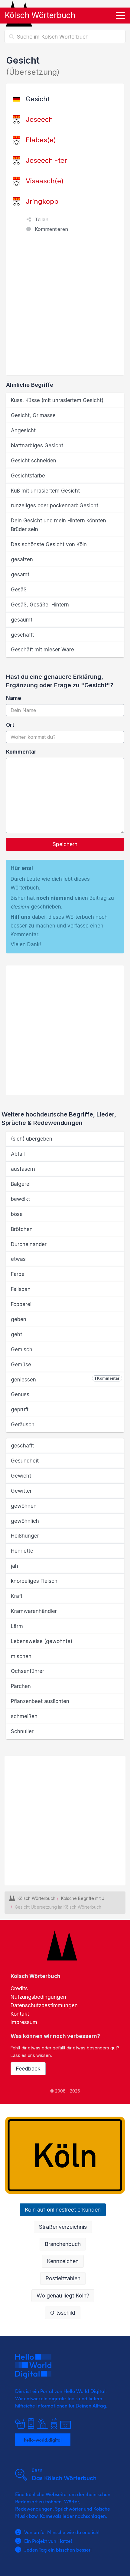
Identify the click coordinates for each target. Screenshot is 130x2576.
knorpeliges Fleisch (34, 1581)
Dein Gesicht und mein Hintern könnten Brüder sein (58, 525)
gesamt (20, 575)
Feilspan (21, 1289)
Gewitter (21, 1491)
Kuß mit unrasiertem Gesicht (45, 491)
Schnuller (22, 1731)
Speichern (65, 844)
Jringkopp (42, 201)
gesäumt (22, 620)
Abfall (18, 1154)
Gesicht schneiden (34, 461)
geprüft (20, 1409)
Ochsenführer (28, 1671)
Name (14, 698)
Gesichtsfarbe (28, 476)
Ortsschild (63, 2313)
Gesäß (19, 590)
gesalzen (22, 559)
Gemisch (22, 1349)
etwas (18, 1259)
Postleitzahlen (63, 2278)
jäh (15, 1566)
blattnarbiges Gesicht (37, 446)
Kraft (17, 1596)
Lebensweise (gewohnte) (42, 1641)
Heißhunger (25, 1536)
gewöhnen (24, 1506)
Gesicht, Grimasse (33, 415)
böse (17, 1214)
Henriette (22, 1551)
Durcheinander (29, 1244)
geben (19, 1319)
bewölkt (20, 1199)
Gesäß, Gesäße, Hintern (40, 605)
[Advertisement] (65, 307)
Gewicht (21, 1476)
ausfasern (23, 1169)
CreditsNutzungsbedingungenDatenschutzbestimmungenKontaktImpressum (44, 2005)
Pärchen (21, 1686)
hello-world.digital (43, 2440)
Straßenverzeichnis (63, 2227)
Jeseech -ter (46, 160)
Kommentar (21, 752)
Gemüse (21, 1365)
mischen (21, 1656)
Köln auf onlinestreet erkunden (63, 2210)
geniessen (65, 1379)
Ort (10, 725)
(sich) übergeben (32, 1139)
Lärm (17, 1626)
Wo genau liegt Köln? (63, 2296)
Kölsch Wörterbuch (40, 15)
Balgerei (21, 1184)
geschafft (22, 635)
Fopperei (21, 1304)
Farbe (18, 1274)
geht (16, 1334)
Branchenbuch (63, 2244)
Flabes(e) (41, 140)
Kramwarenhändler (34, 1611)
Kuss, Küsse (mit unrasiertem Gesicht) (57, 400)
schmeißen (24, 1716)
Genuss (20, 1394)
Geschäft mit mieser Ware (42, 650)
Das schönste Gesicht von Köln (49, 544)
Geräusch (23, 1425)
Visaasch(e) (45, 181)
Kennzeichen (63, 2261)
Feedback (28, 2069)
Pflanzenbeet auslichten (40, 1701)
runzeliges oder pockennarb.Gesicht (55, 505)
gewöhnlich (25, 1521)
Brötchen (22, 1229)
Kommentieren (51, 229)
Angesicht (23, 430)
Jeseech (39, 119)
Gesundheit (25, 1461)
